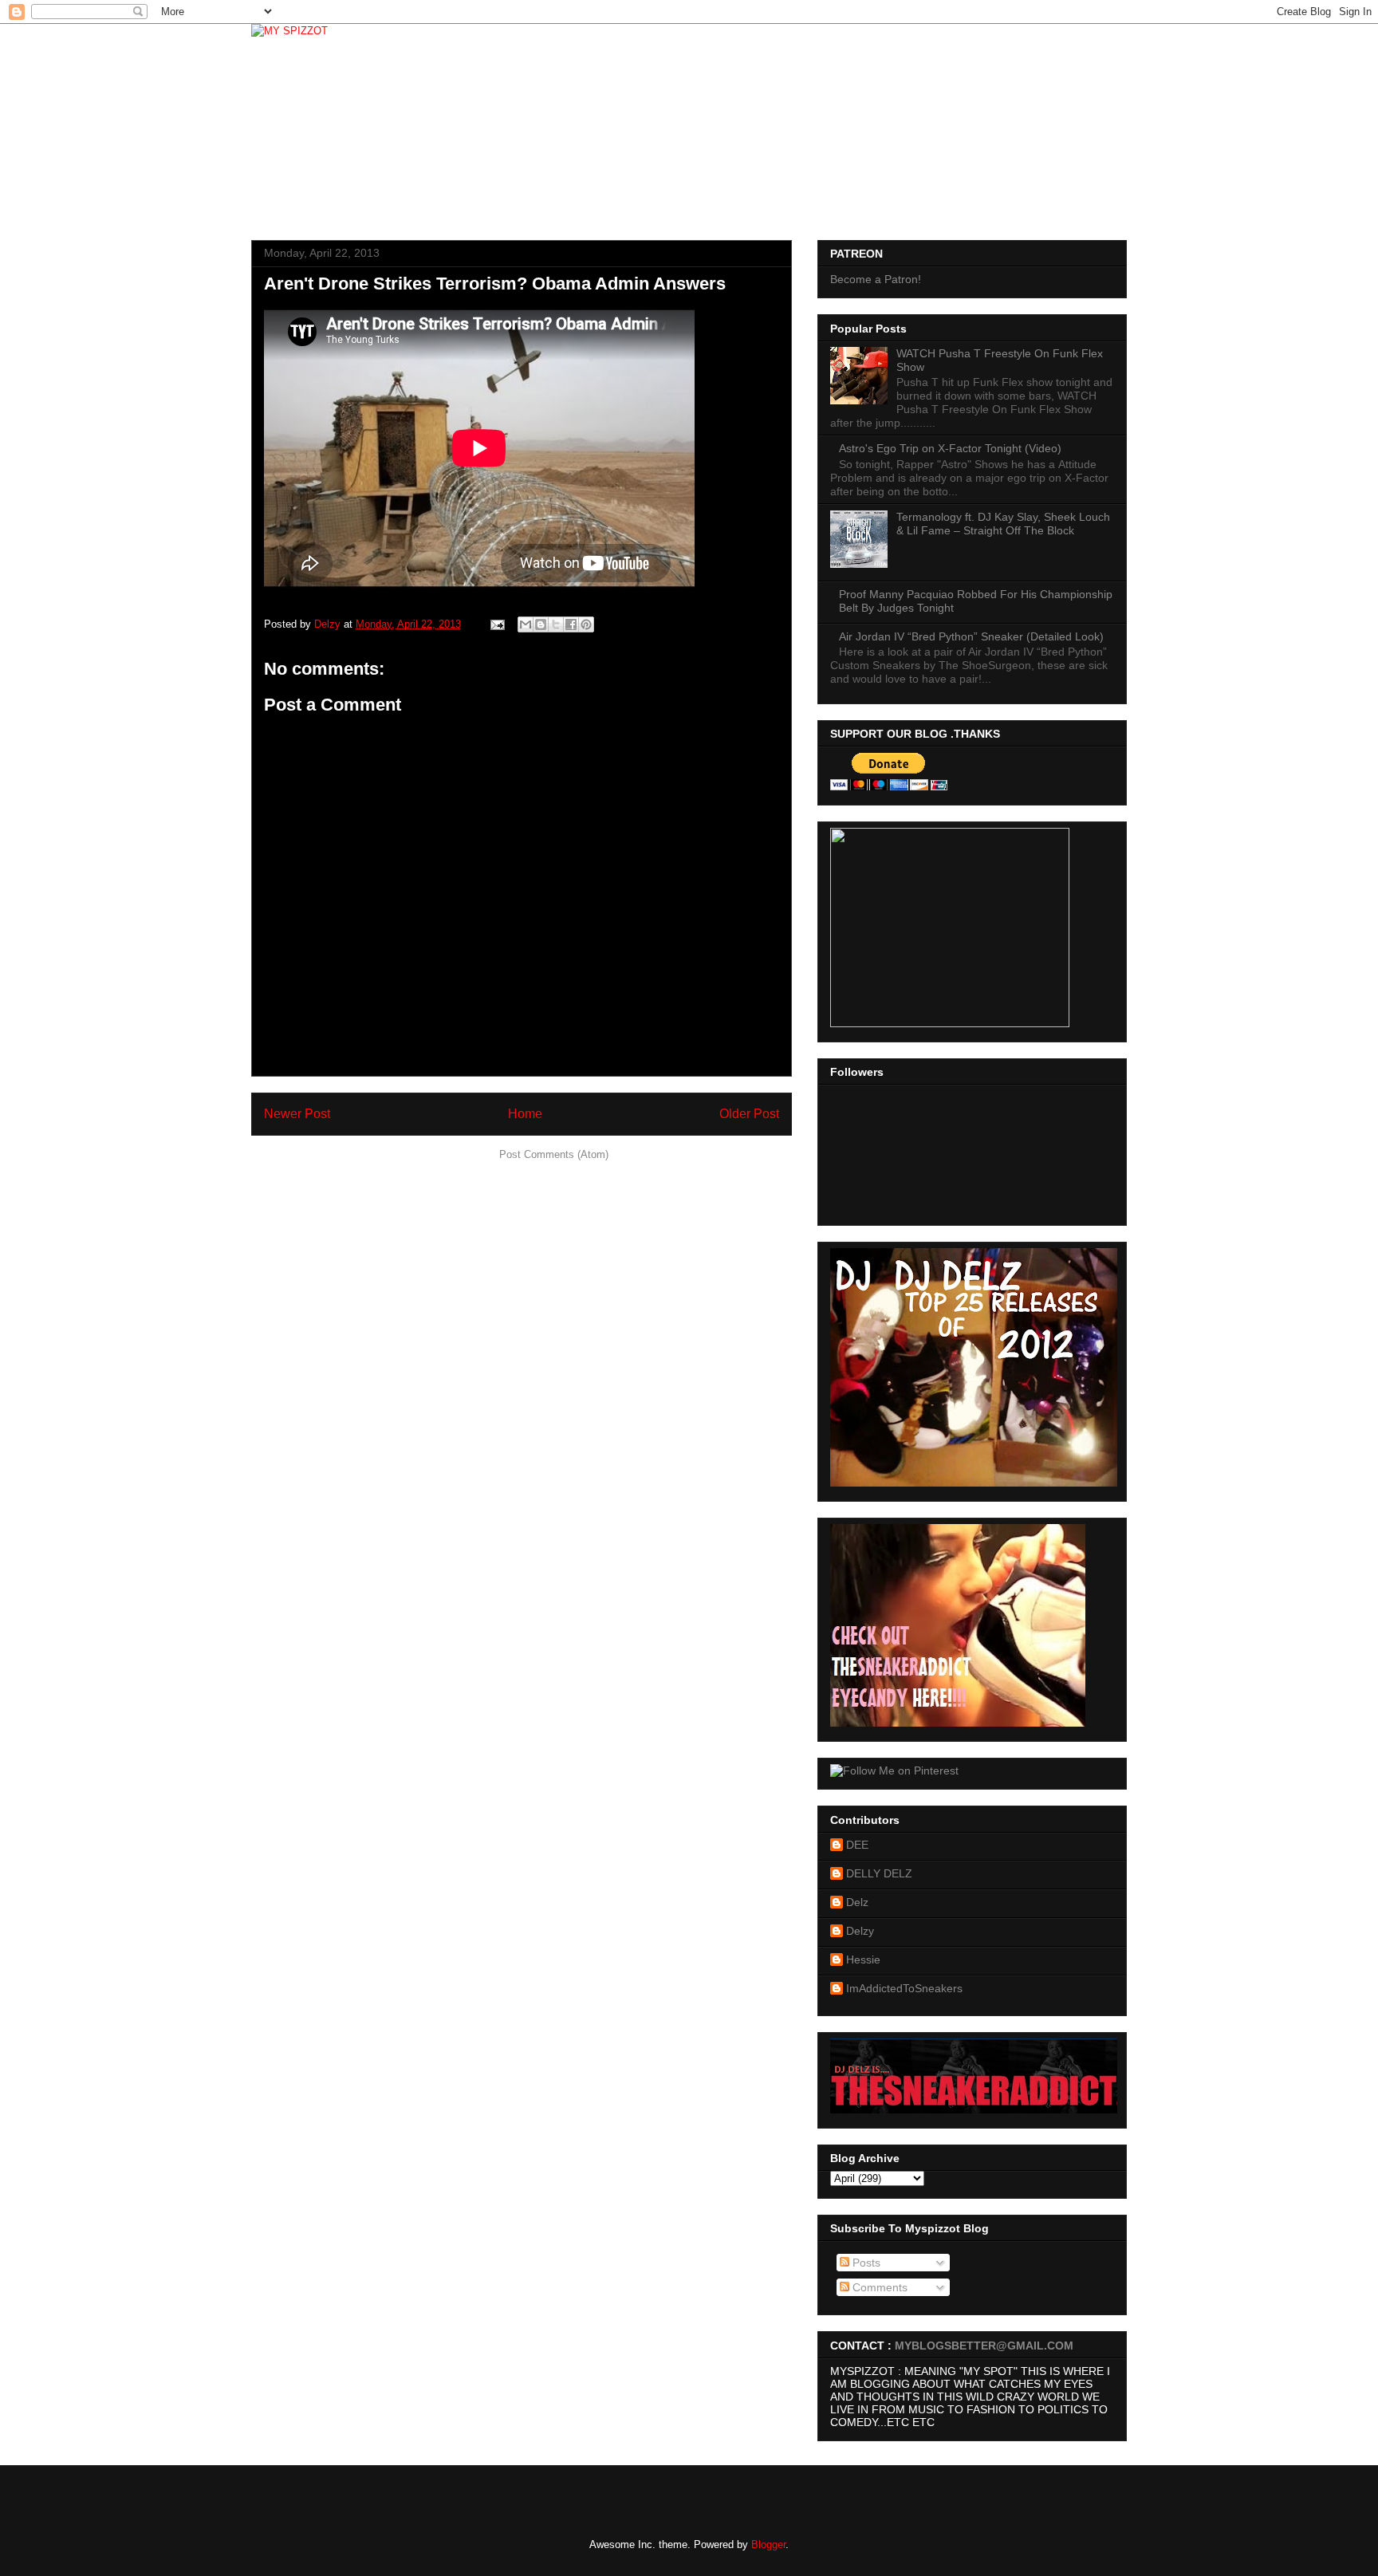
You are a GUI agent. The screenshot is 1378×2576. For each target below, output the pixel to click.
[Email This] (526, 624)
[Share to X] (556, 624)
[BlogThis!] (541, 624)
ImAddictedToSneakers (904, 1988)
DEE (857, 1845)
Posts (865, 2263)
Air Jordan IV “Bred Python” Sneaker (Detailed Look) (971, 636)
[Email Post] (496, 624)
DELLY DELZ (879, 1873)
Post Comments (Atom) (554, 1154)
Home (525, 1114)
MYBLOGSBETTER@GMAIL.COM (984, 2346)
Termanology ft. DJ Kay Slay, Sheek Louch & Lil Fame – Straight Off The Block (1003, 524)
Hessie (863, 1960)
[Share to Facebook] (571, 624)
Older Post (749, 1114)
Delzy (860, 1931)
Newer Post (297, 1114)
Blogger (768, 2544)
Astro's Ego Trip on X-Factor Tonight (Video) (950, 448)
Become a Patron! (876, 279)
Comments (878, 2287)
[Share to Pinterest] (586, 624)
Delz (857, 1902)
